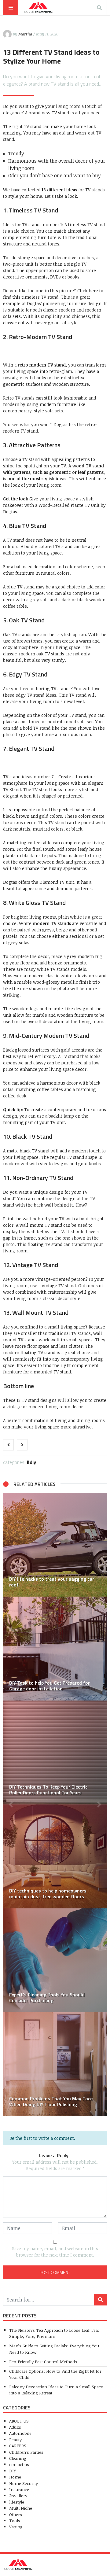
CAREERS (18, 2446)
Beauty (15, 2440)
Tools (15, 2521)
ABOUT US (19, 2421)
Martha (25, 34)
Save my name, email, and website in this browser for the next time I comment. (55, 2252)
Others (16, 2514)
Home (15, 2477)
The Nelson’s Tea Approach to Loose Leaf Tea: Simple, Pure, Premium (54, 2333)
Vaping (16, 2527)
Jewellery (18, 2495)
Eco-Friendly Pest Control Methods (43, 2362)
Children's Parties (26, 2452)
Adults (15, 2427)
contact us (19, 2464)
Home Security (24, 2483)
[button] (11, 1804)
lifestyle (17, 2502)
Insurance (19, 2489)
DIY (33, 1462)
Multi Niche (21, 2508)
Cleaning (18, 2458)
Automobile (20, 2433)
